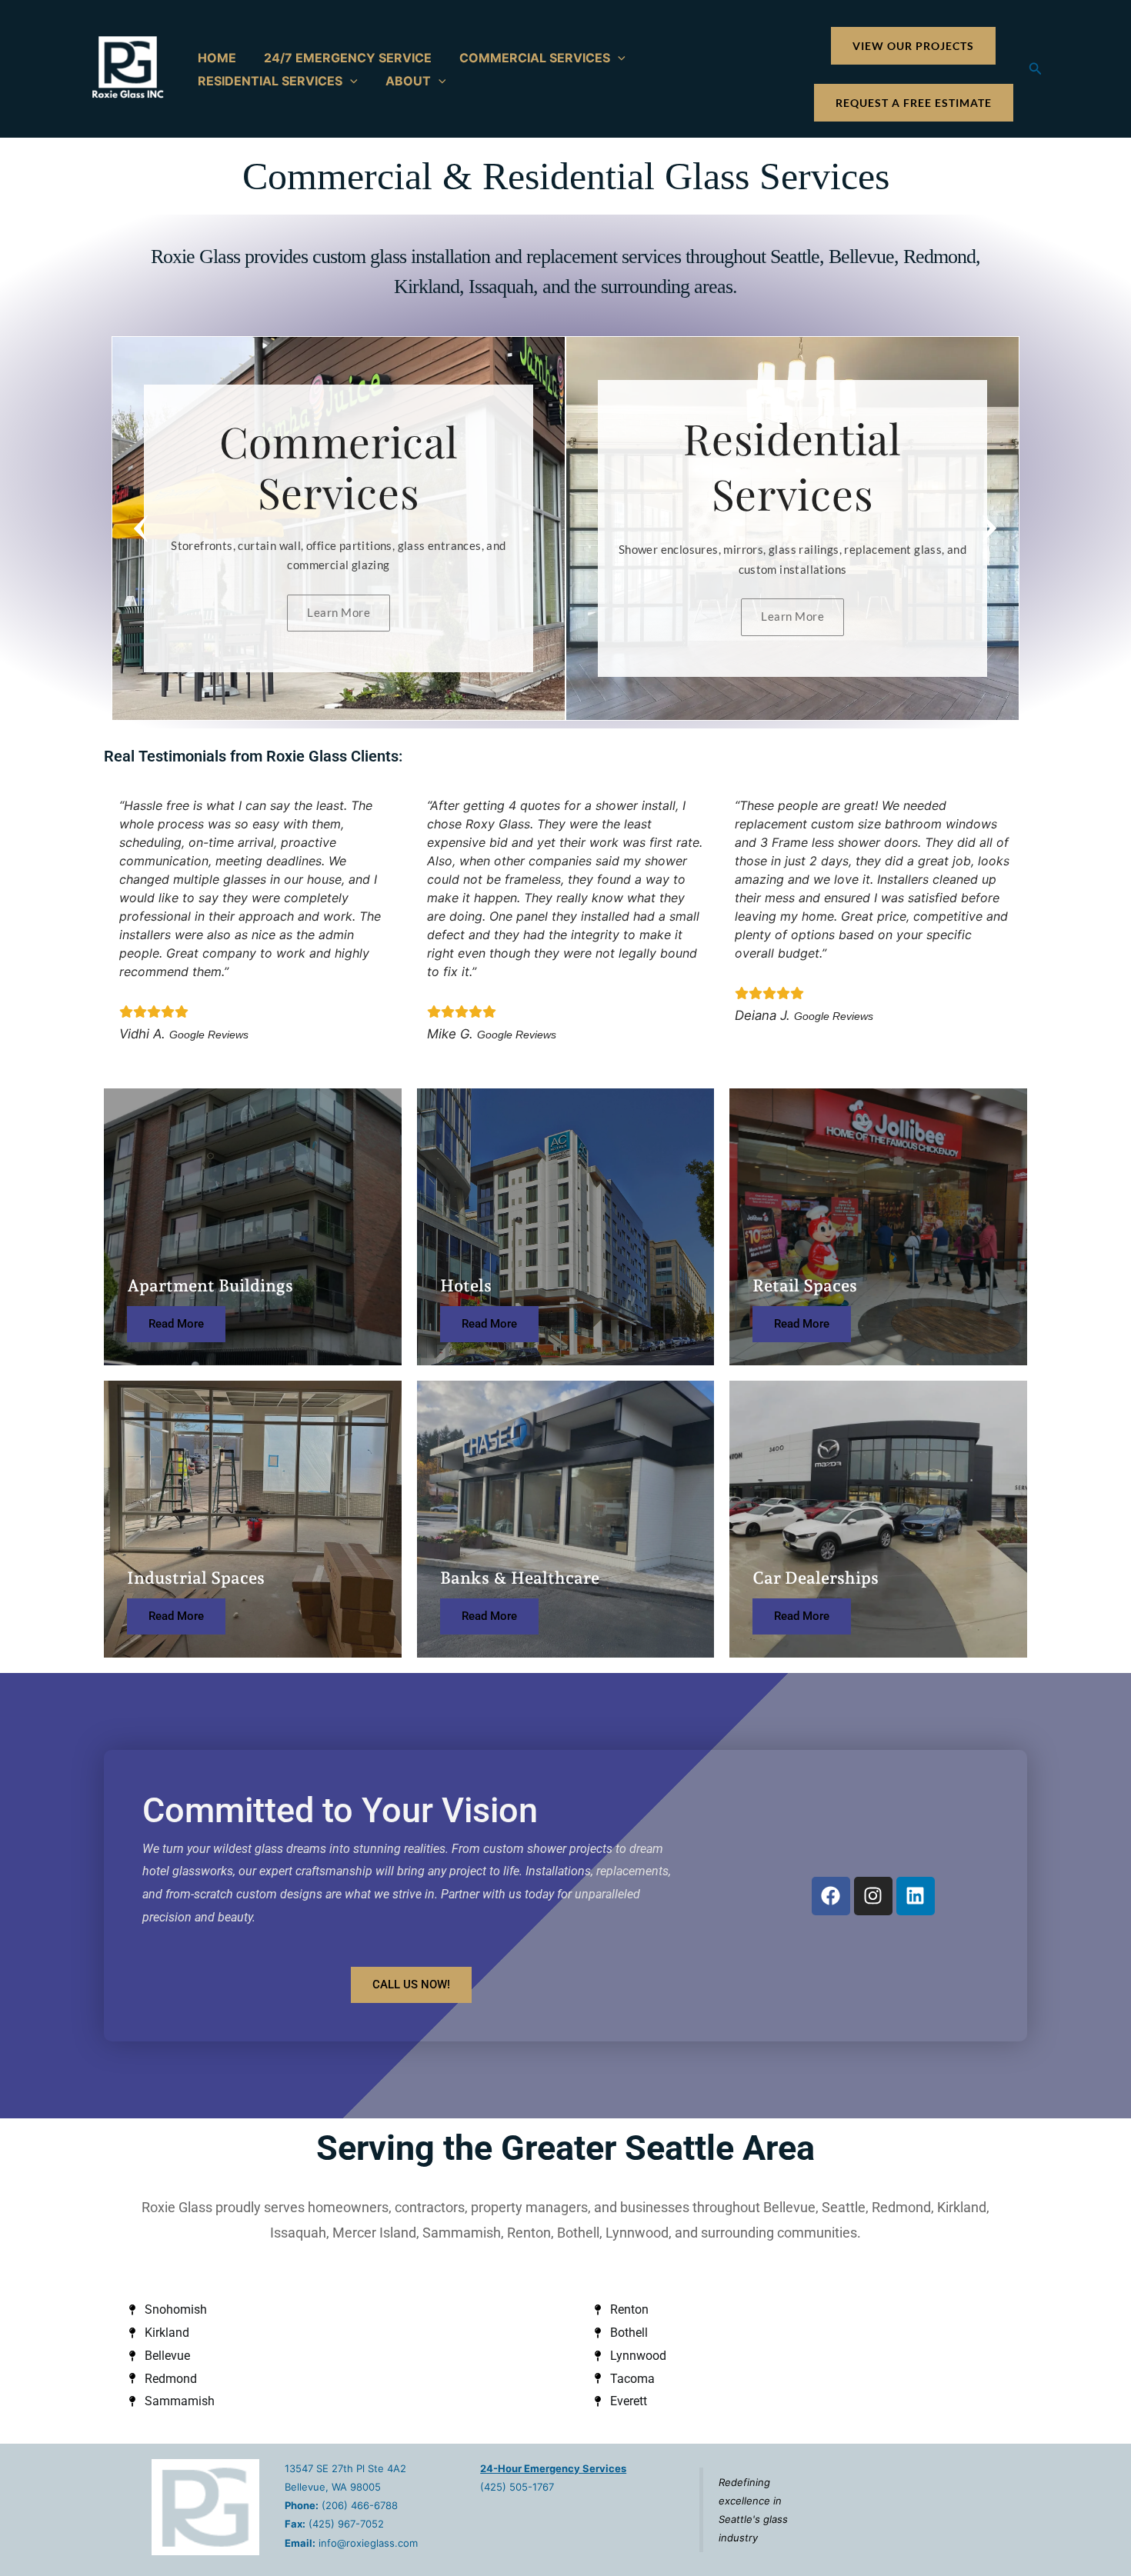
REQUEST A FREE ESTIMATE (914, 103)
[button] (618, 58)
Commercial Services (535, 58)
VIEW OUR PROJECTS (913, 46)
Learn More (339, 612)
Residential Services (270, 81)
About (408, 81)
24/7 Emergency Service (348, 58)
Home (217, 58)
